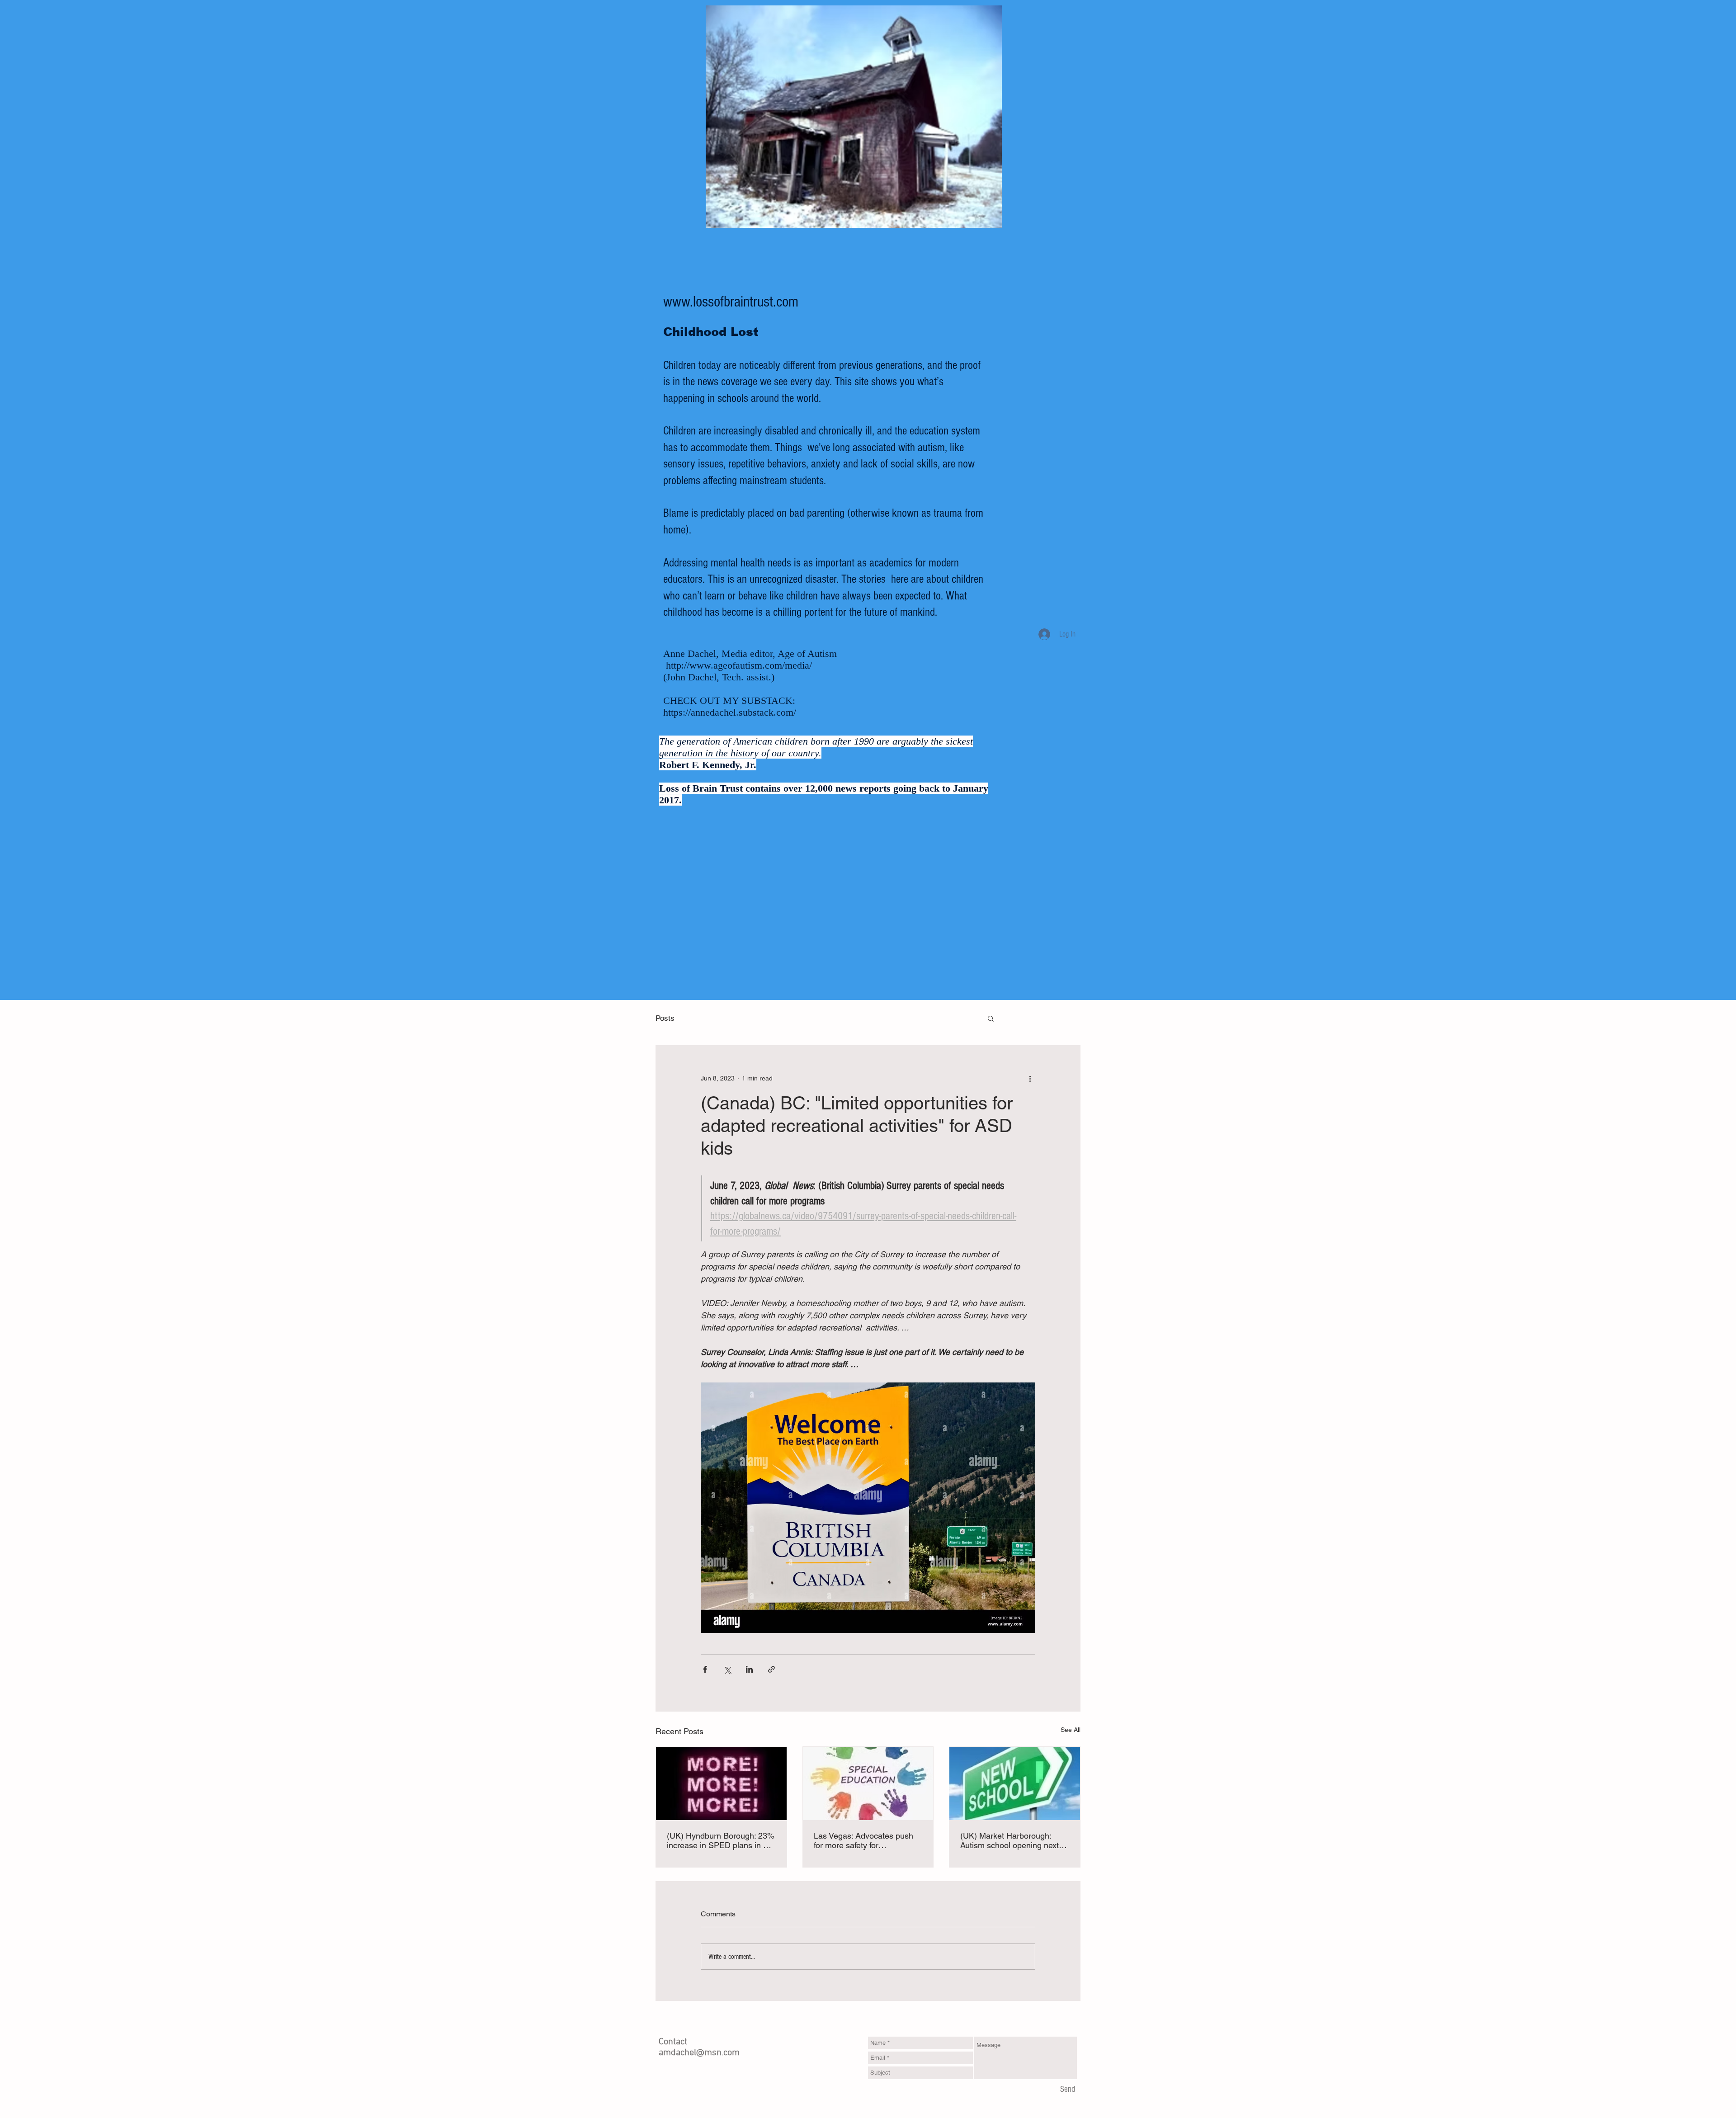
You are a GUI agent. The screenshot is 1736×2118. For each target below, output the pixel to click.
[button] (991, 1018)
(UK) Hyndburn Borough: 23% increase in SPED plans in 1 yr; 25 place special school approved (721, 1840)
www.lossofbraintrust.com (731, 302)
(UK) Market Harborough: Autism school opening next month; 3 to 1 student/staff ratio (1010, 1840)
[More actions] (1030, 1078)
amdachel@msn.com (699, 2053)
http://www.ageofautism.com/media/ (739, 665)
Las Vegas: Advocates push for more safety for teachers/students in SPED (863, 1840)
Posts (665, 1018)
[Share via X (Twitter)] (727, 1669)
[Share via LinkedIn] (749, 1669)
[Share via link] (771, 1669)
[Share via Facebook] (705, 1669)
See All (1071, 1730)
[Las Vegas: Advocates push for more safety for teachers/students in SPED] (868, 1783)
